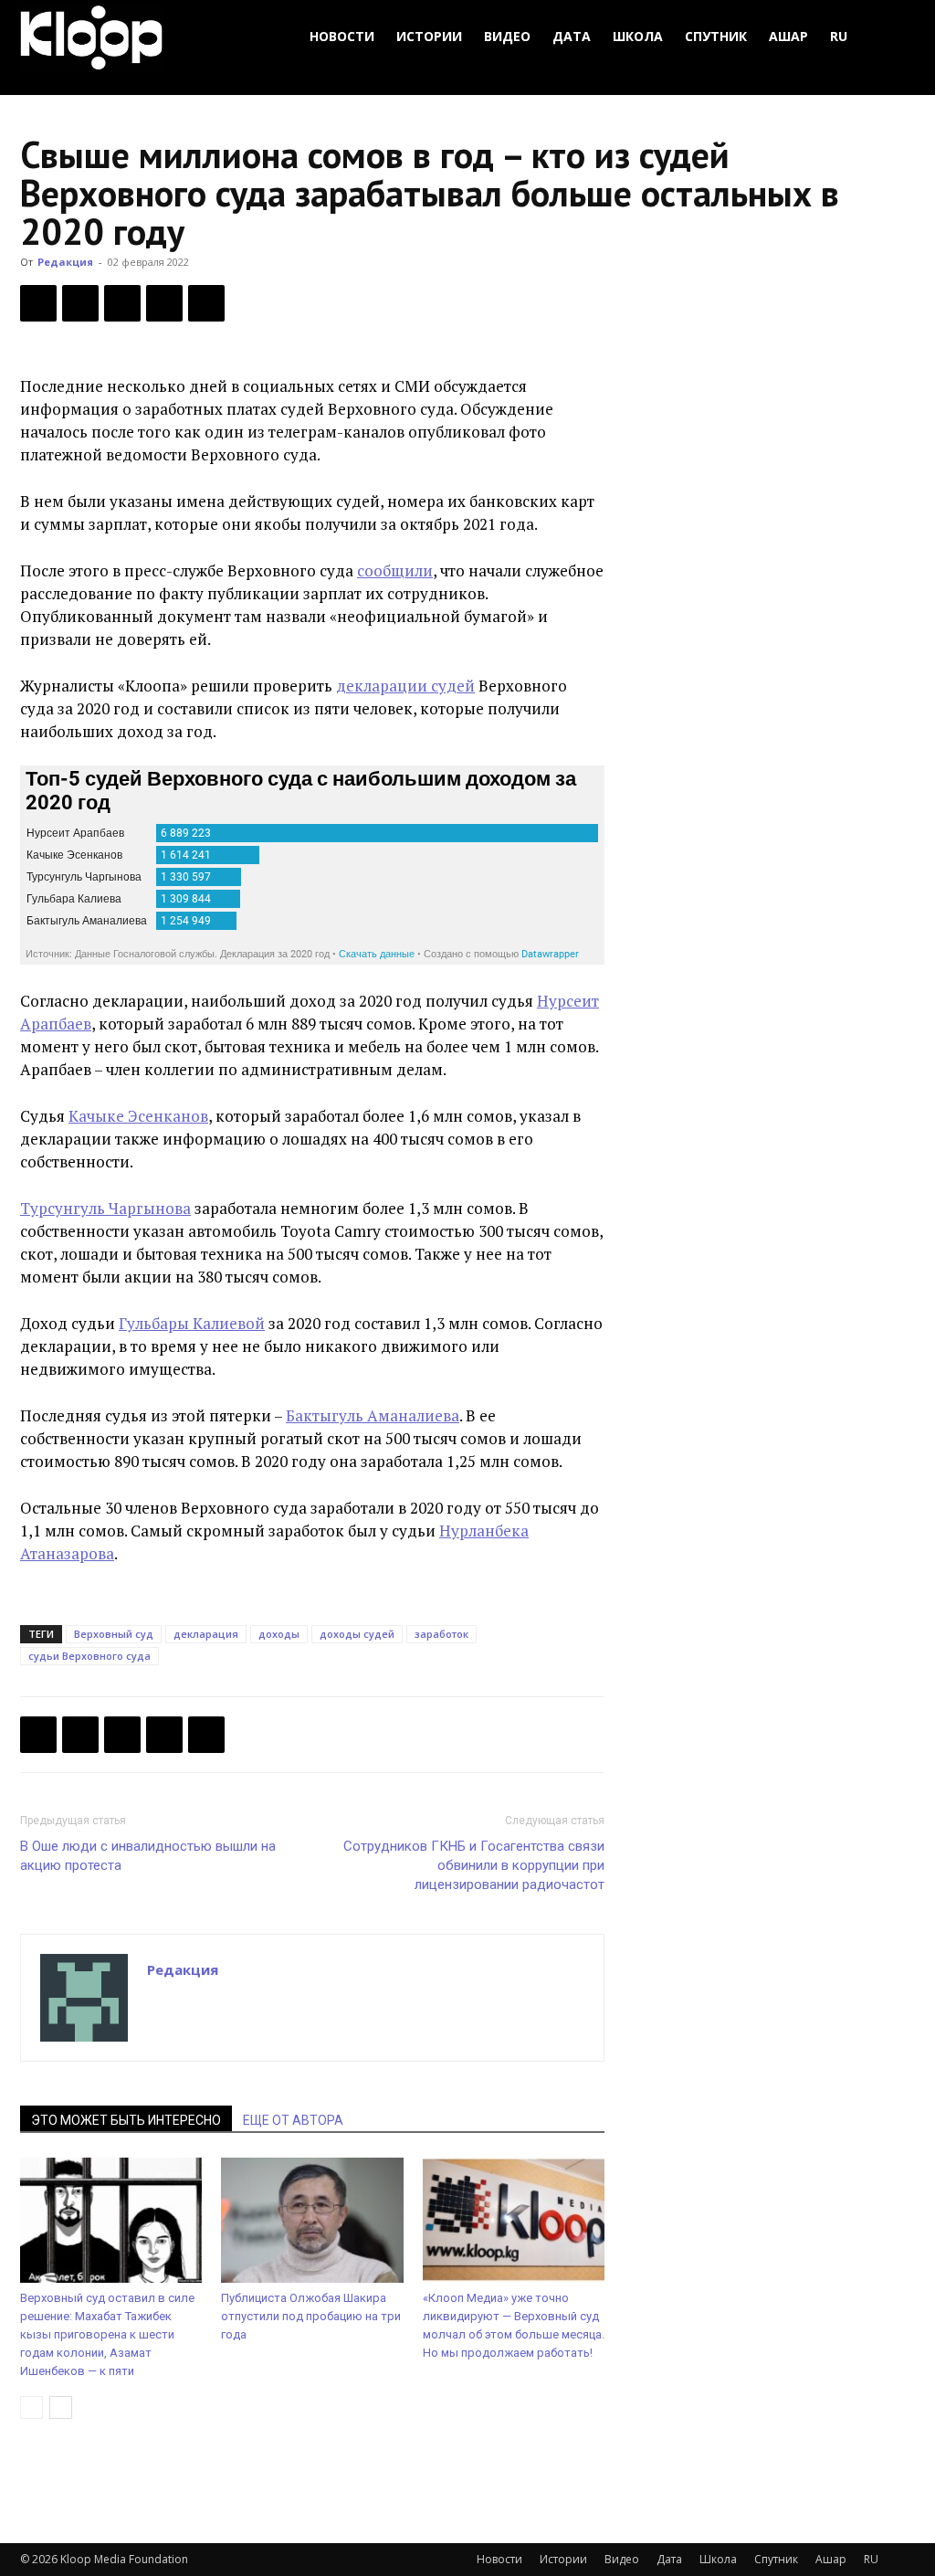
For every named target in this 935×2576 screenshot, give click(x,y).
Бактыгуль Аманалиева (373, 1415)
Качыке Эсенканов (138, 1116)
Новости (342, 36)
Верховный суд (114, 1634)
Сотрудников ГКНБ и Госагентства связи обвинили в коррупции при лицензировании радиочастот (474, 1865)
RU (839, 36)
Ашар (788, 36)
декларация (206, 1634)
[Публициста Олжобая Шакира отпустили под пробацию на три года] (312, 2220)
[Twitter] (80, 303)
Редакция (65, 262)
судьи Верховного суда (89, 1656)
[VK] (122, 303)
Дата (572, 36)
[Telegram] (164, 303)
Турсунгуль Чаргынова (105, 1208)
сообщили (395, 570)
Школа (638, 36)
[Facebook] (38, 303)
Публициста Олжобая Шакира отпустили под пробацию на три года (311, 2316)
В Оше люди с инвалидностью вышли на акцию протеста (148, 1856)
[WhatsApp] (206, 303)
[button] (893, 37)
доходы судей (357, 1634)
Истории (429, 36)
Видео (507, 36)
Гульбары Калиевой (192, 1323)
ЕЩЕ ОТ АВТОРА (293, 2120)
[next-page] (61, 2407)
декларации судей (405, 686)
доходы (279, 1634)
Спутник (716, 36)
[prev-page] (32, 2407)
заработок (441, 1634)
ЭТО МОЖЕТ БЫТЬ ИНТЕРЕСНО (126, 2120)
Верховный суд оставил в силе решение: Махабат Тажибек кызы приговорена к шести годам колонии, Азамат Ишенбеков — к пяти (107, 2334)
